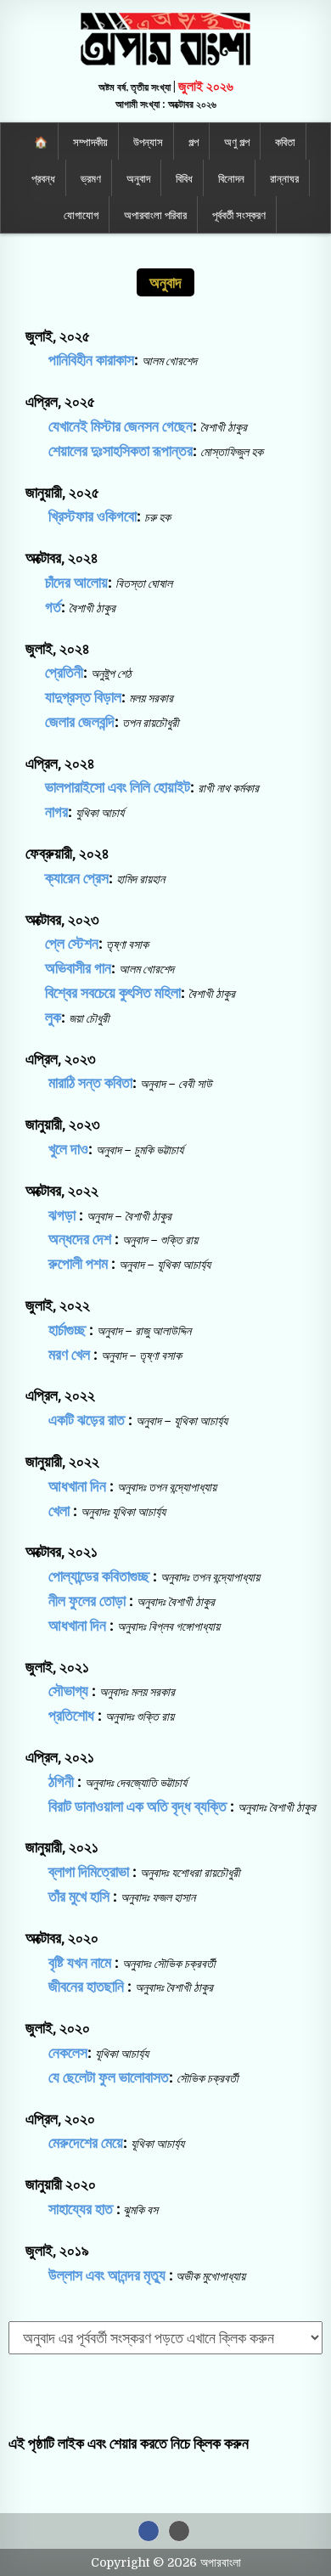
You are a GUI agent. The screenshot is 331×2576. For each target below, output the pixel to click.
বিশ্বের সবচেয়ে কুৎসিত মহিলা (113, 992)
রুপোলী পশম (78, 1263)
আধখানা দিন (77, 1486)
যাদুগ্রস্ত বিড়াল (83, 697)
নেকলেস (66, 2052)
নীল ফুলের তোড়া (87, 1601)
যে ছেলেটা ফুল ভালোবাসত (107, 2077)
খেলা (59, 1511)
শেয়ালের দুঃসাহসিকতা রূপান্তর (121, 451)
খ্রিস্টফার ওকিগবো (93, 516)
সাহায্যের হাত (81, 2209)
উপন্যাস (148, 141)
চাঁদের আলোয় (76, 582)
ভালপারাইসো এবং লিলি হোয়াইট (118, 787)
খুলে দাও (67, 1149)
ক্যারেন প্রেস (77, 878)
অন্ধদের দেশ (80, 1239)
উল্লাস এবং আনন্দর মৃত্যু (107, 2275)
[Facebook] (149, 2531)
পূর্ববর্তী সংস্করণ (239, 214)
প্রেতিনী (64, 672)
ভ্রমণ (91, 178)
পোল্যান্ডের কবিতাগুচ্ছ (99, 1576)
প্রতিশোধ (71, 1715)
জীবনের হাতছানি (86, 1986)
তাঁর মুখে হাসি (79, 1896)
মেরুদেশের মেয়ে (84, 2142)
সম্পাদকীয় (90, 141)
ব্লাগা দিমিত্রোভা (89, 1871)
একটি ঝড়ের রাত (87, 1420)
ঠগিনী (61, 1781)
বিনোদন (231, 178)
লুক (53, 1017)
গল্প (194, 141)
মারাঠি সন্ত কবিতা (89, 1082)
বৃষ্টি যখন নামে (80, 1962)
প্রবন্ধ (43, 178)
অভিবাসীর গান (78, 968)
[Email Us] (179, 2531)
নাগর (56, 812)
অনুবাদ (138, 178)
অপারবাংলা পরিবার (155, 214)
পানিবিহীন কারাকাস (91, 360)
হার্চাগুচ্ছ (67, 1330)
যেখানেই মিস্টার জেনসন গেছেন (121, 426)
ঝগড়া (62, 1215)
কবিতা (285, 141)
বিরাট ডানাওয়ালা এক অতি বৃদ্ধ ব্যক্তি (137, 1806)
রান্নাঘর (284, 178)
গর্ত (53, 607)
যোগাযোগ (81, 214)
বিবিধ (184, 178)
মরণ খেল (69, 1354)
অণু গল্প (237, 141)
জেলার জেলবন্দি (80, 722)
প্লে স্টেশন (72, 943)
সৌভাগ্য (68, 1691)
